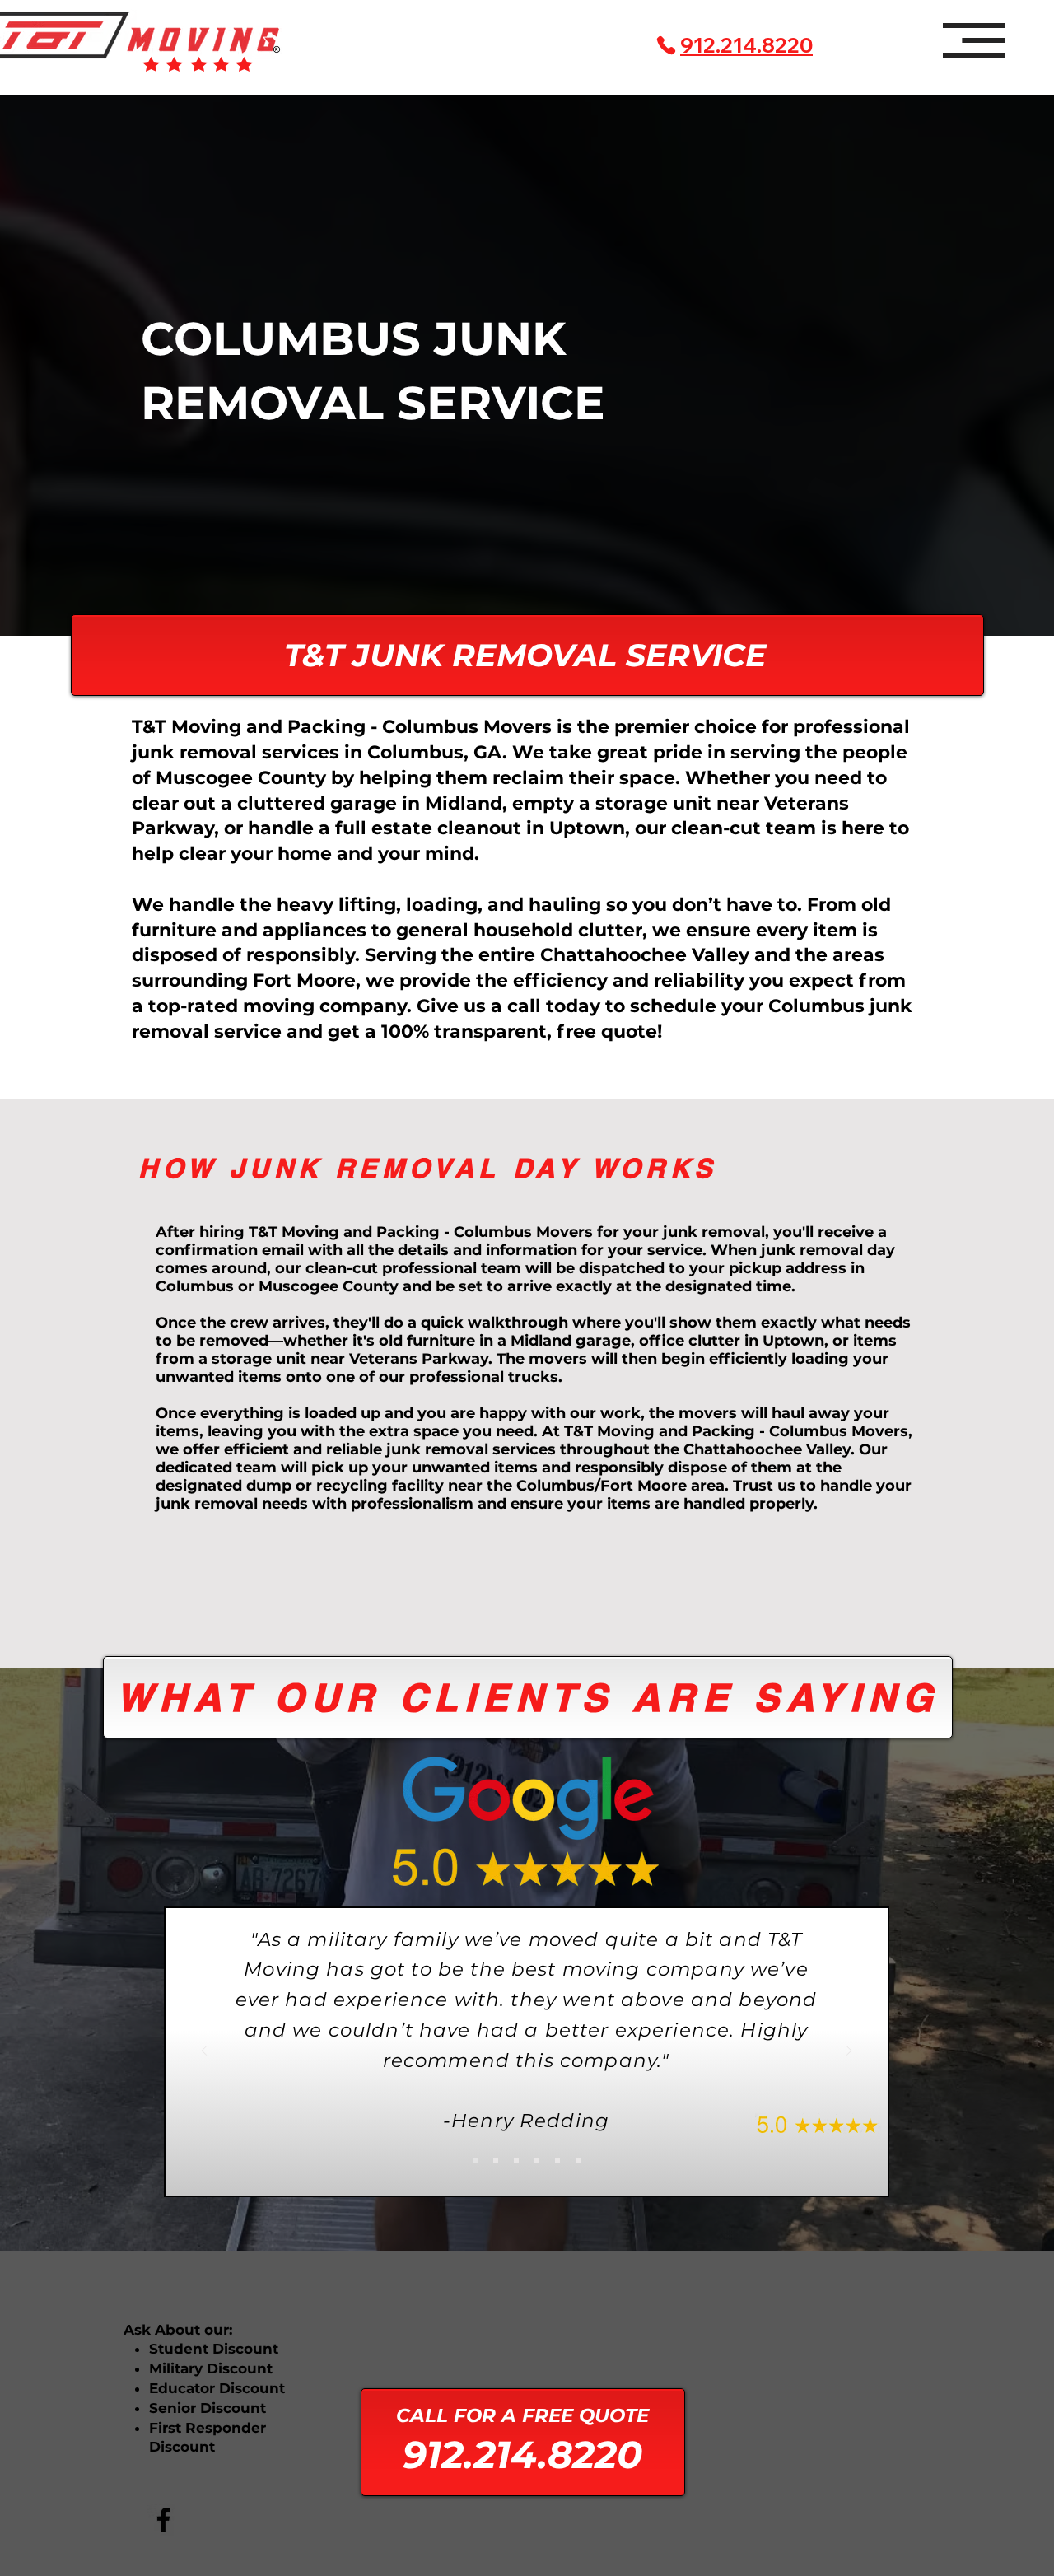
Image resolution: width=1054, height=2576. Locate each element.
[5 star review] (475, 2160)
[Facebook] (163, 2520)
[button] (974, 40)
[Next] (849, 2052)
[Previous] (204, 2052)
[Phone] (666, 45)
